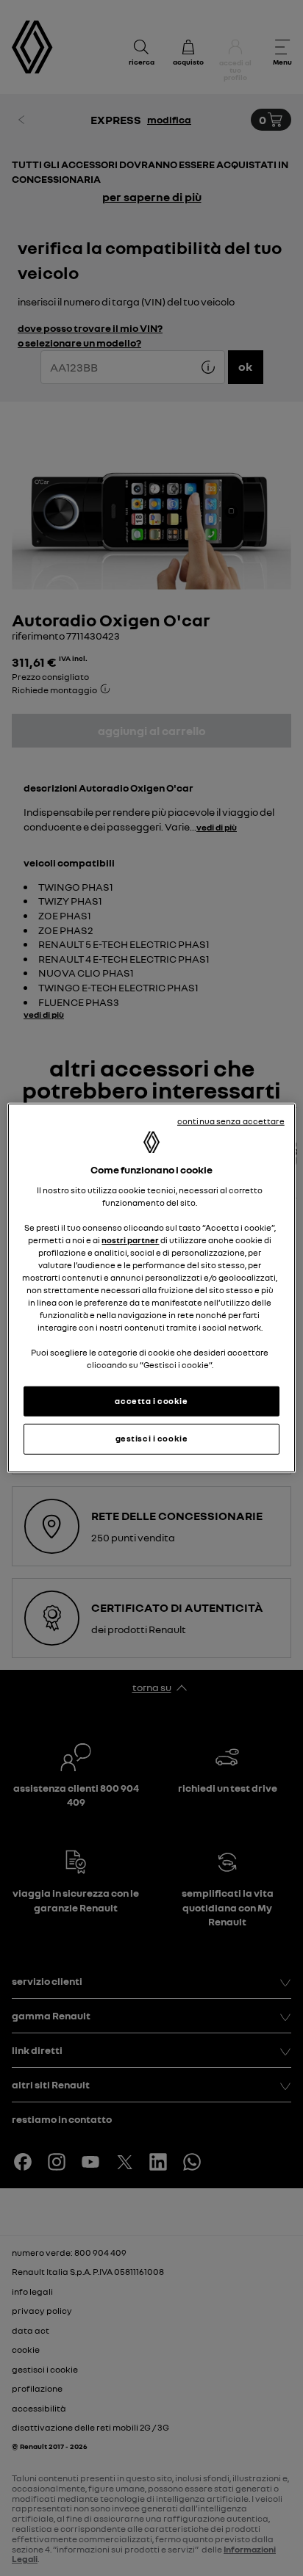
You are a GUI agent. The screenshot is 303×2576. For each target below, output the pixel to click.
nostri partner (130, 1240)
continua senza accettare (231, 1121)
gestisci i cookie (152, 1439)
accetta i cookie (151, 1400)
